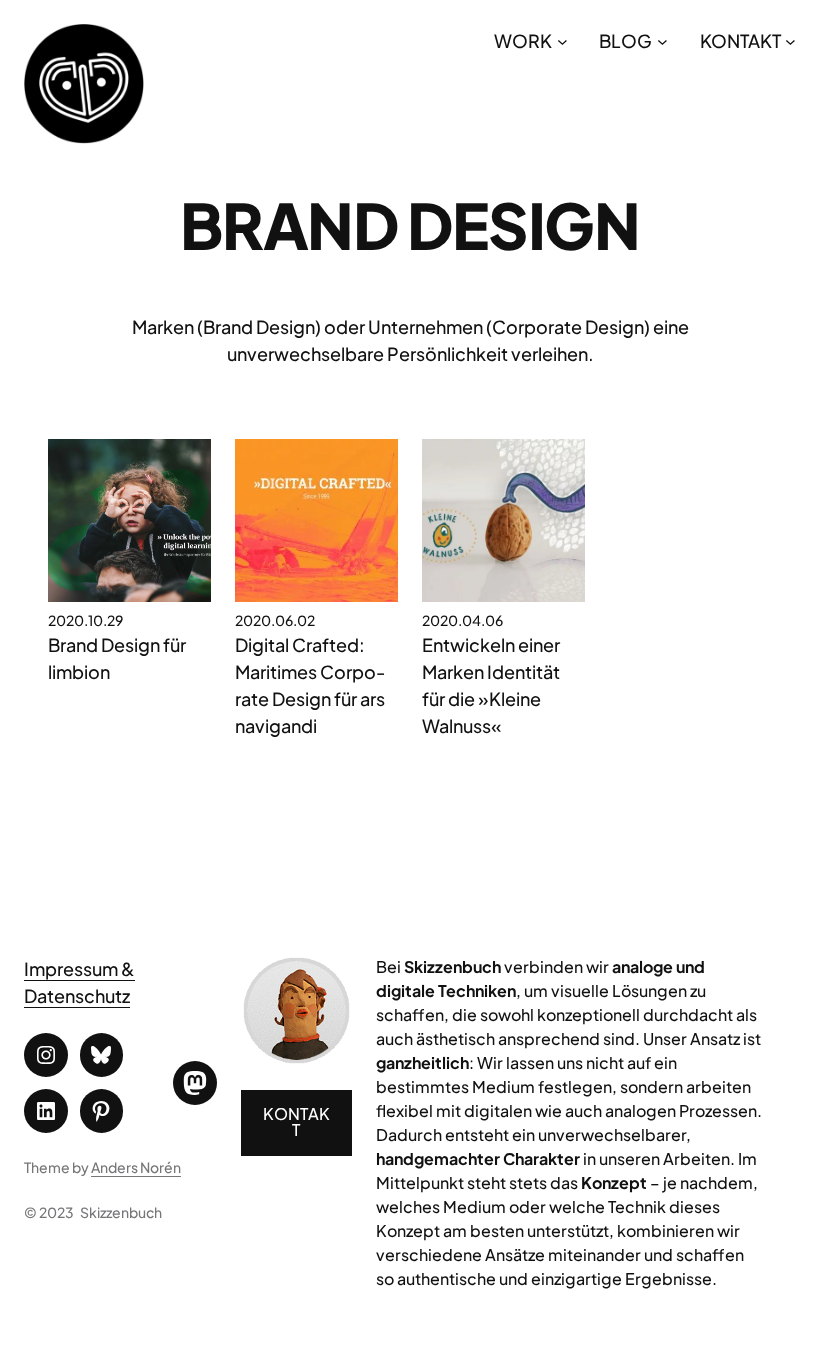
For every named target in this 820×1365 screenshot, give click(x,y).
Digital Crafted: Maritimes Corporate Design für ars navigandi (310, 685)
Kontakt (297, 1121)
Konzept (614, 1182)
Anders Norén (136, 1167)
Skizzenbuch (121, 1212)
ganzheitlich (422, 1062)
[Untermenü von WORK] (562, 40)
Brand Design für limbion (117, 658)
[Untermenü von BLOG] (662, 40)
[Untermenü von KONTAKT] (790, 40)
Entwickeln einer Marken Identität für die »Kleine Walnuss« (491, 685)
